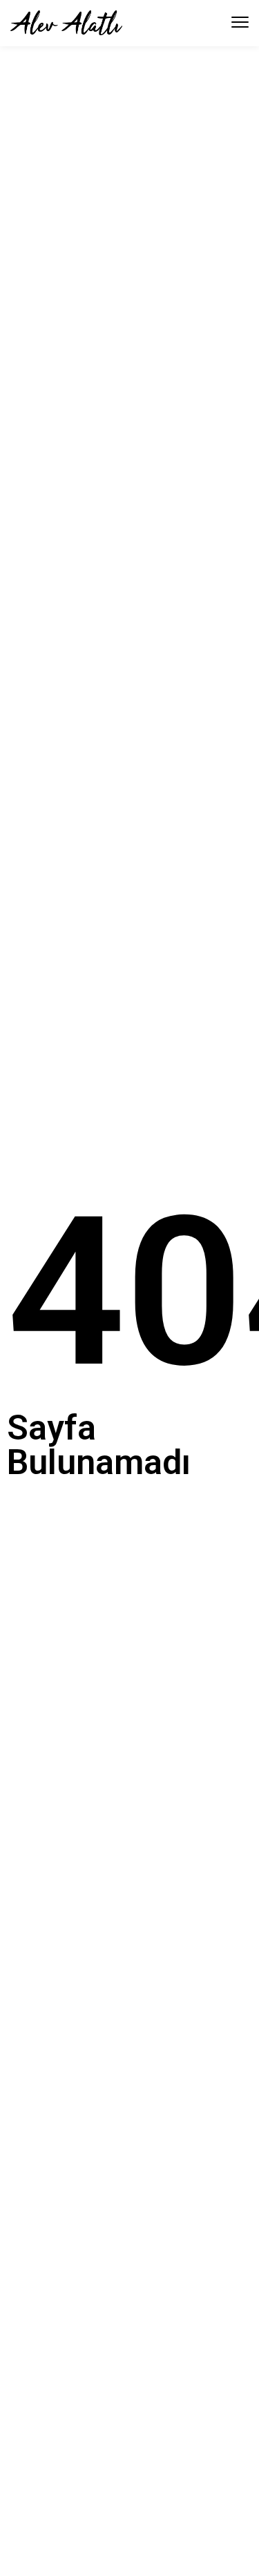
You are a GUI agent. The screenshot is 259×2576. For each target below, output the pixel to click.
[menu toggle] (240, 22)
